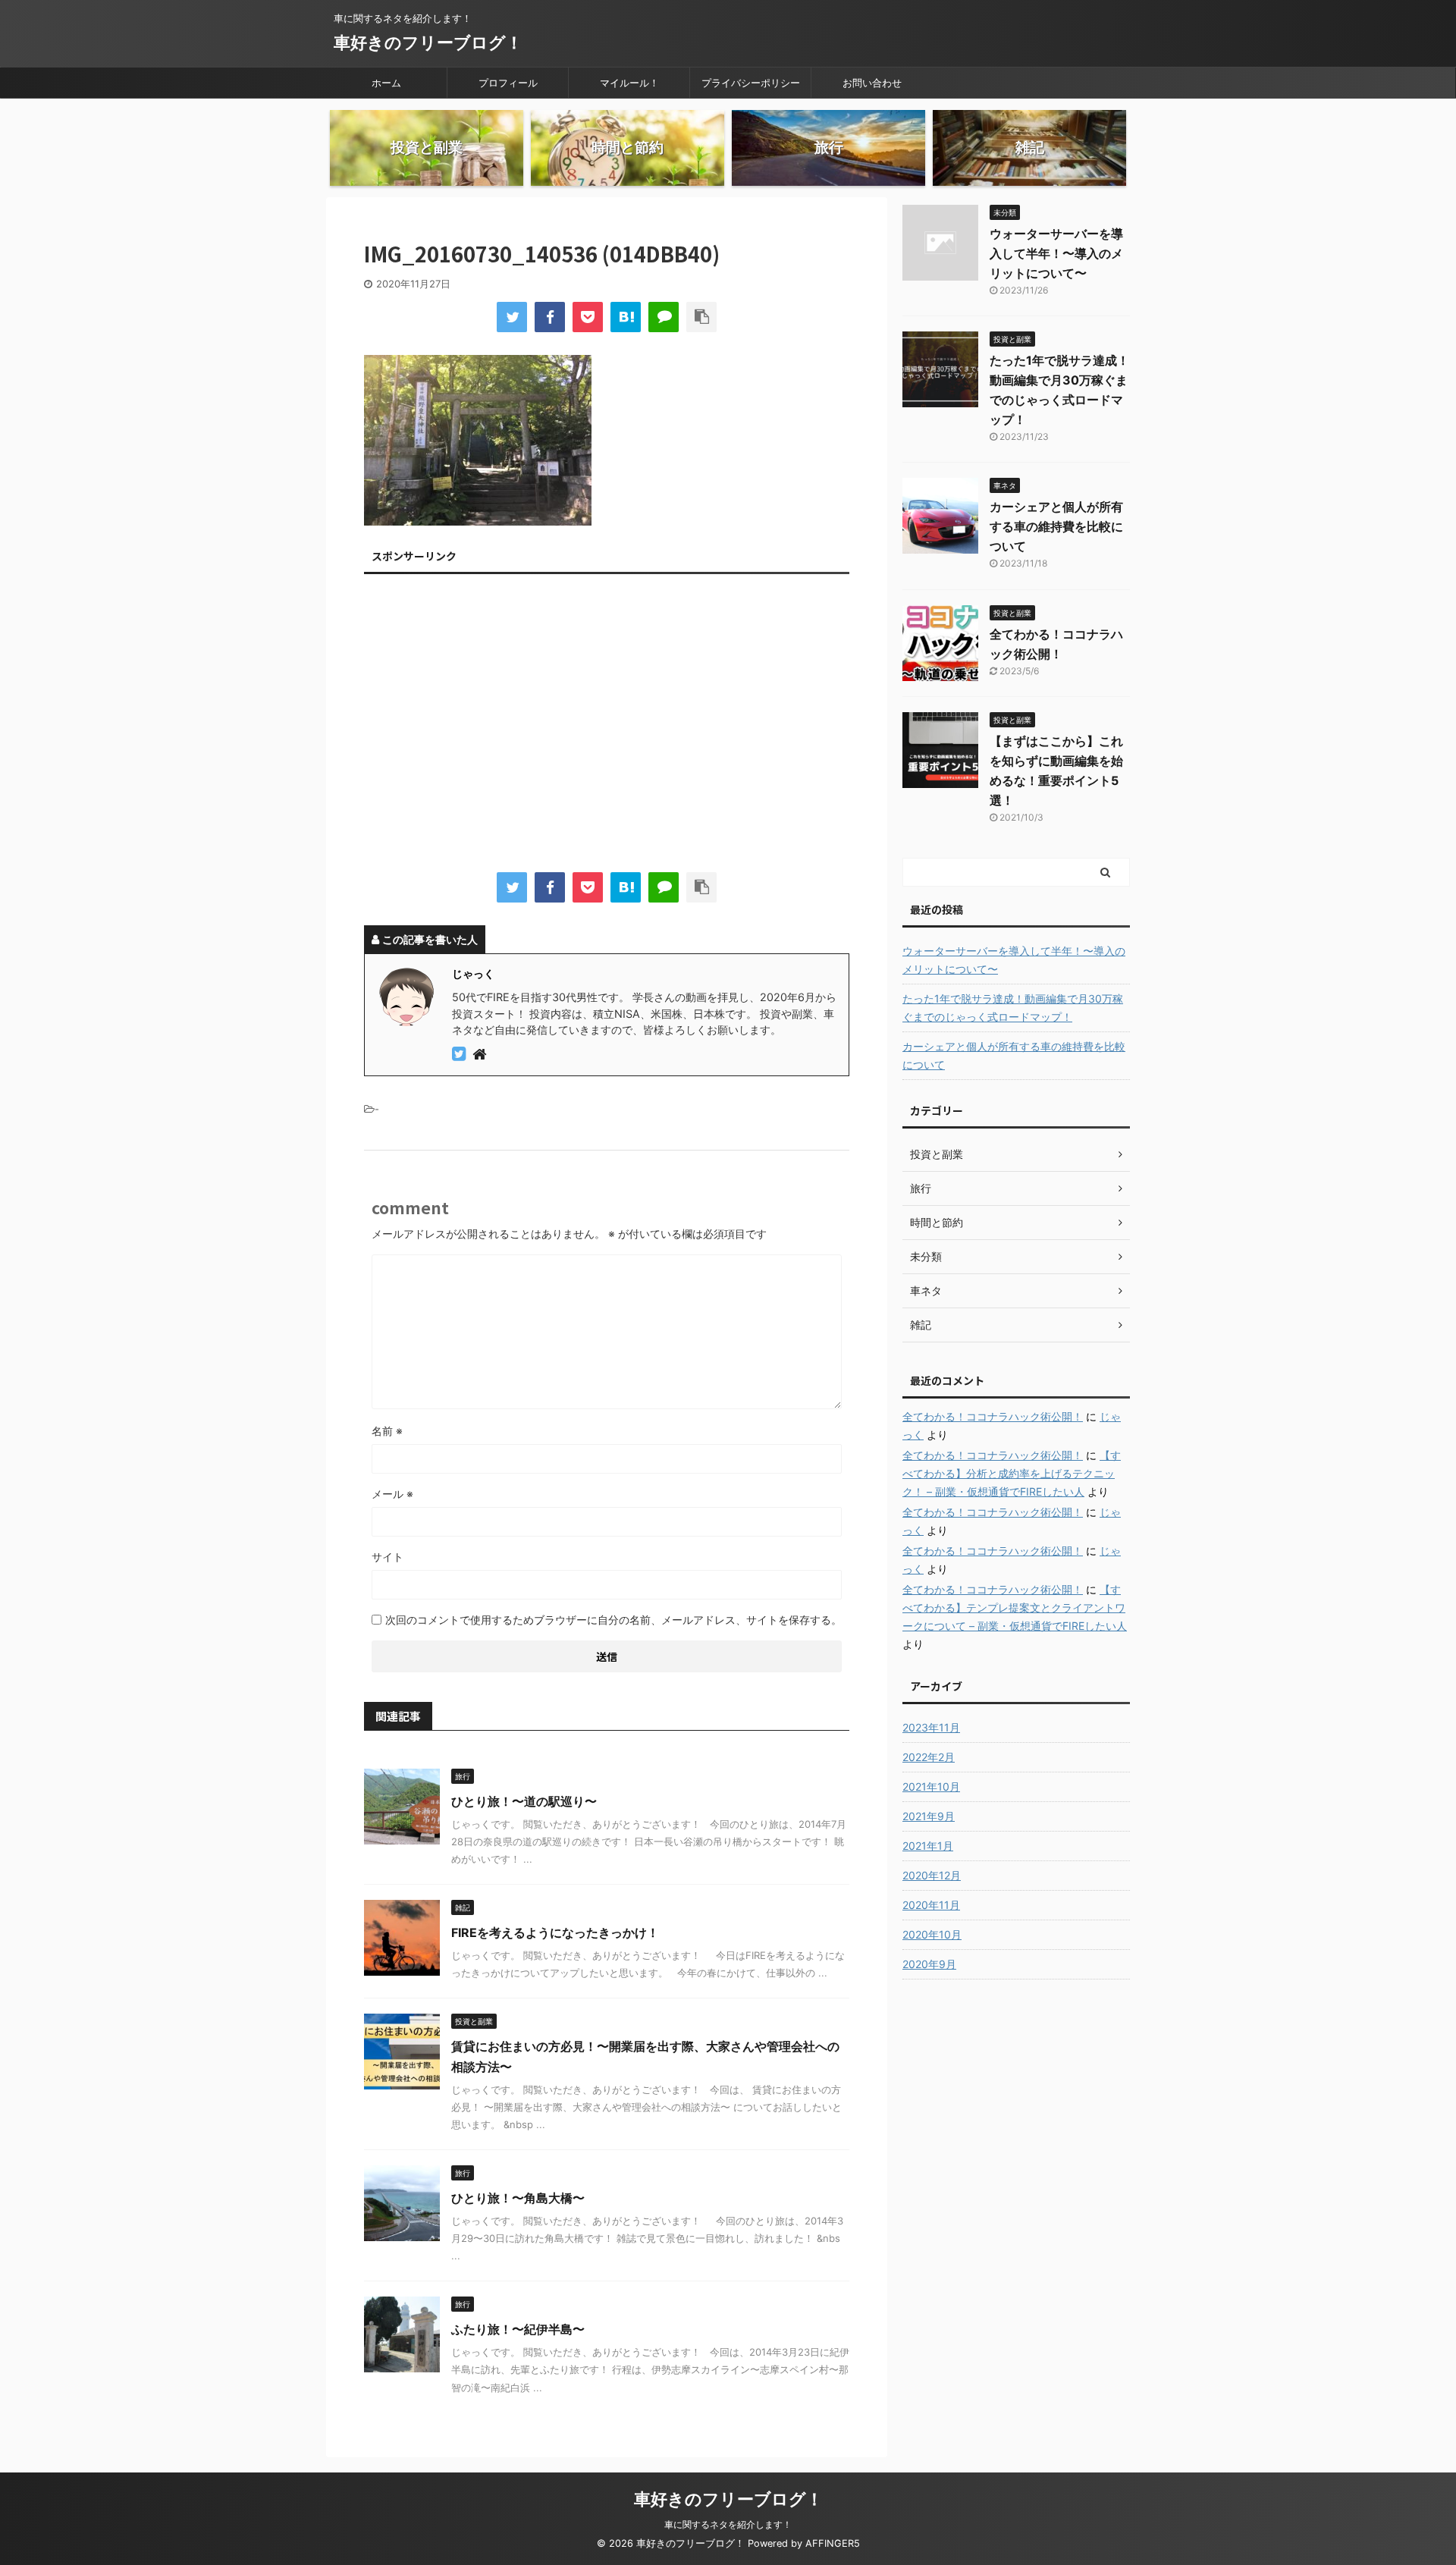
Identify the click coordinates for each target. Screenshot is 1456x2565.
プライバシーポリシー (751, 83)
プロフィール (508, 83)
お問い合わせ (872, 83)
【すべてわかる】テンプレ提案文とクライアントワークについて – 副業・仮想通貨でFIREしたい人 (1015, 1607)
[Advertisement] (607, 727)
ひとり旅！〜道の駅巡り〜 (524, 1801)
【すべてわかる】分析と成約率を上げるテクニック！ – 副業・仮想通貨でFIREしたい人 (1012, 1473)
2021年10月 (931, 1786)
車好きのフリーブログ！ (428, 42)
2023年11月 (931, 1727)
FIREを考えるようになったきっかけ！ (555, 1932)
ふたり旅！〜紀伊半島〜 (518, 2329)
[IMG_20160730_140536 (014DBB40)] (626, 317)
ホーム (386, 83)
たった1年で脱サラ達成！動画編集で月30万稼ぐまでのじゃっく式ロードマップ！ (1013, 1008)
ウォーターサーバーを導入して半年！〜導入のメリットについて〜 (1056, 253)
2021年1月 (928, 1846)
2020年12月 (932, 1875)
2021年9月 (929, 1816)
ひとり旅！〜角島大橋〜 (518, 2198)
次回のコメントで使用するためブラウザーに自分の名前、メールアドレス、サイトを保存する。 (613, 1620)
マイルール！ (629, 83)
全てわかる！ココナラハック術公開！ (993, 1416)
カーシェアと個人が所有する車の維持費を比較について (1056, 526)
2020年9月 (929, 1964)
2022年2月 (929, 1757)
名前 (387, 1431)
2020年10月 (932, 1934)
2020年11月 (931, 1905)
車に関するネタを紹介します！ (728, 2524)
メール (392, 1494)
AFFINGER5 (833, 2543)
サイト (388, 1557)
